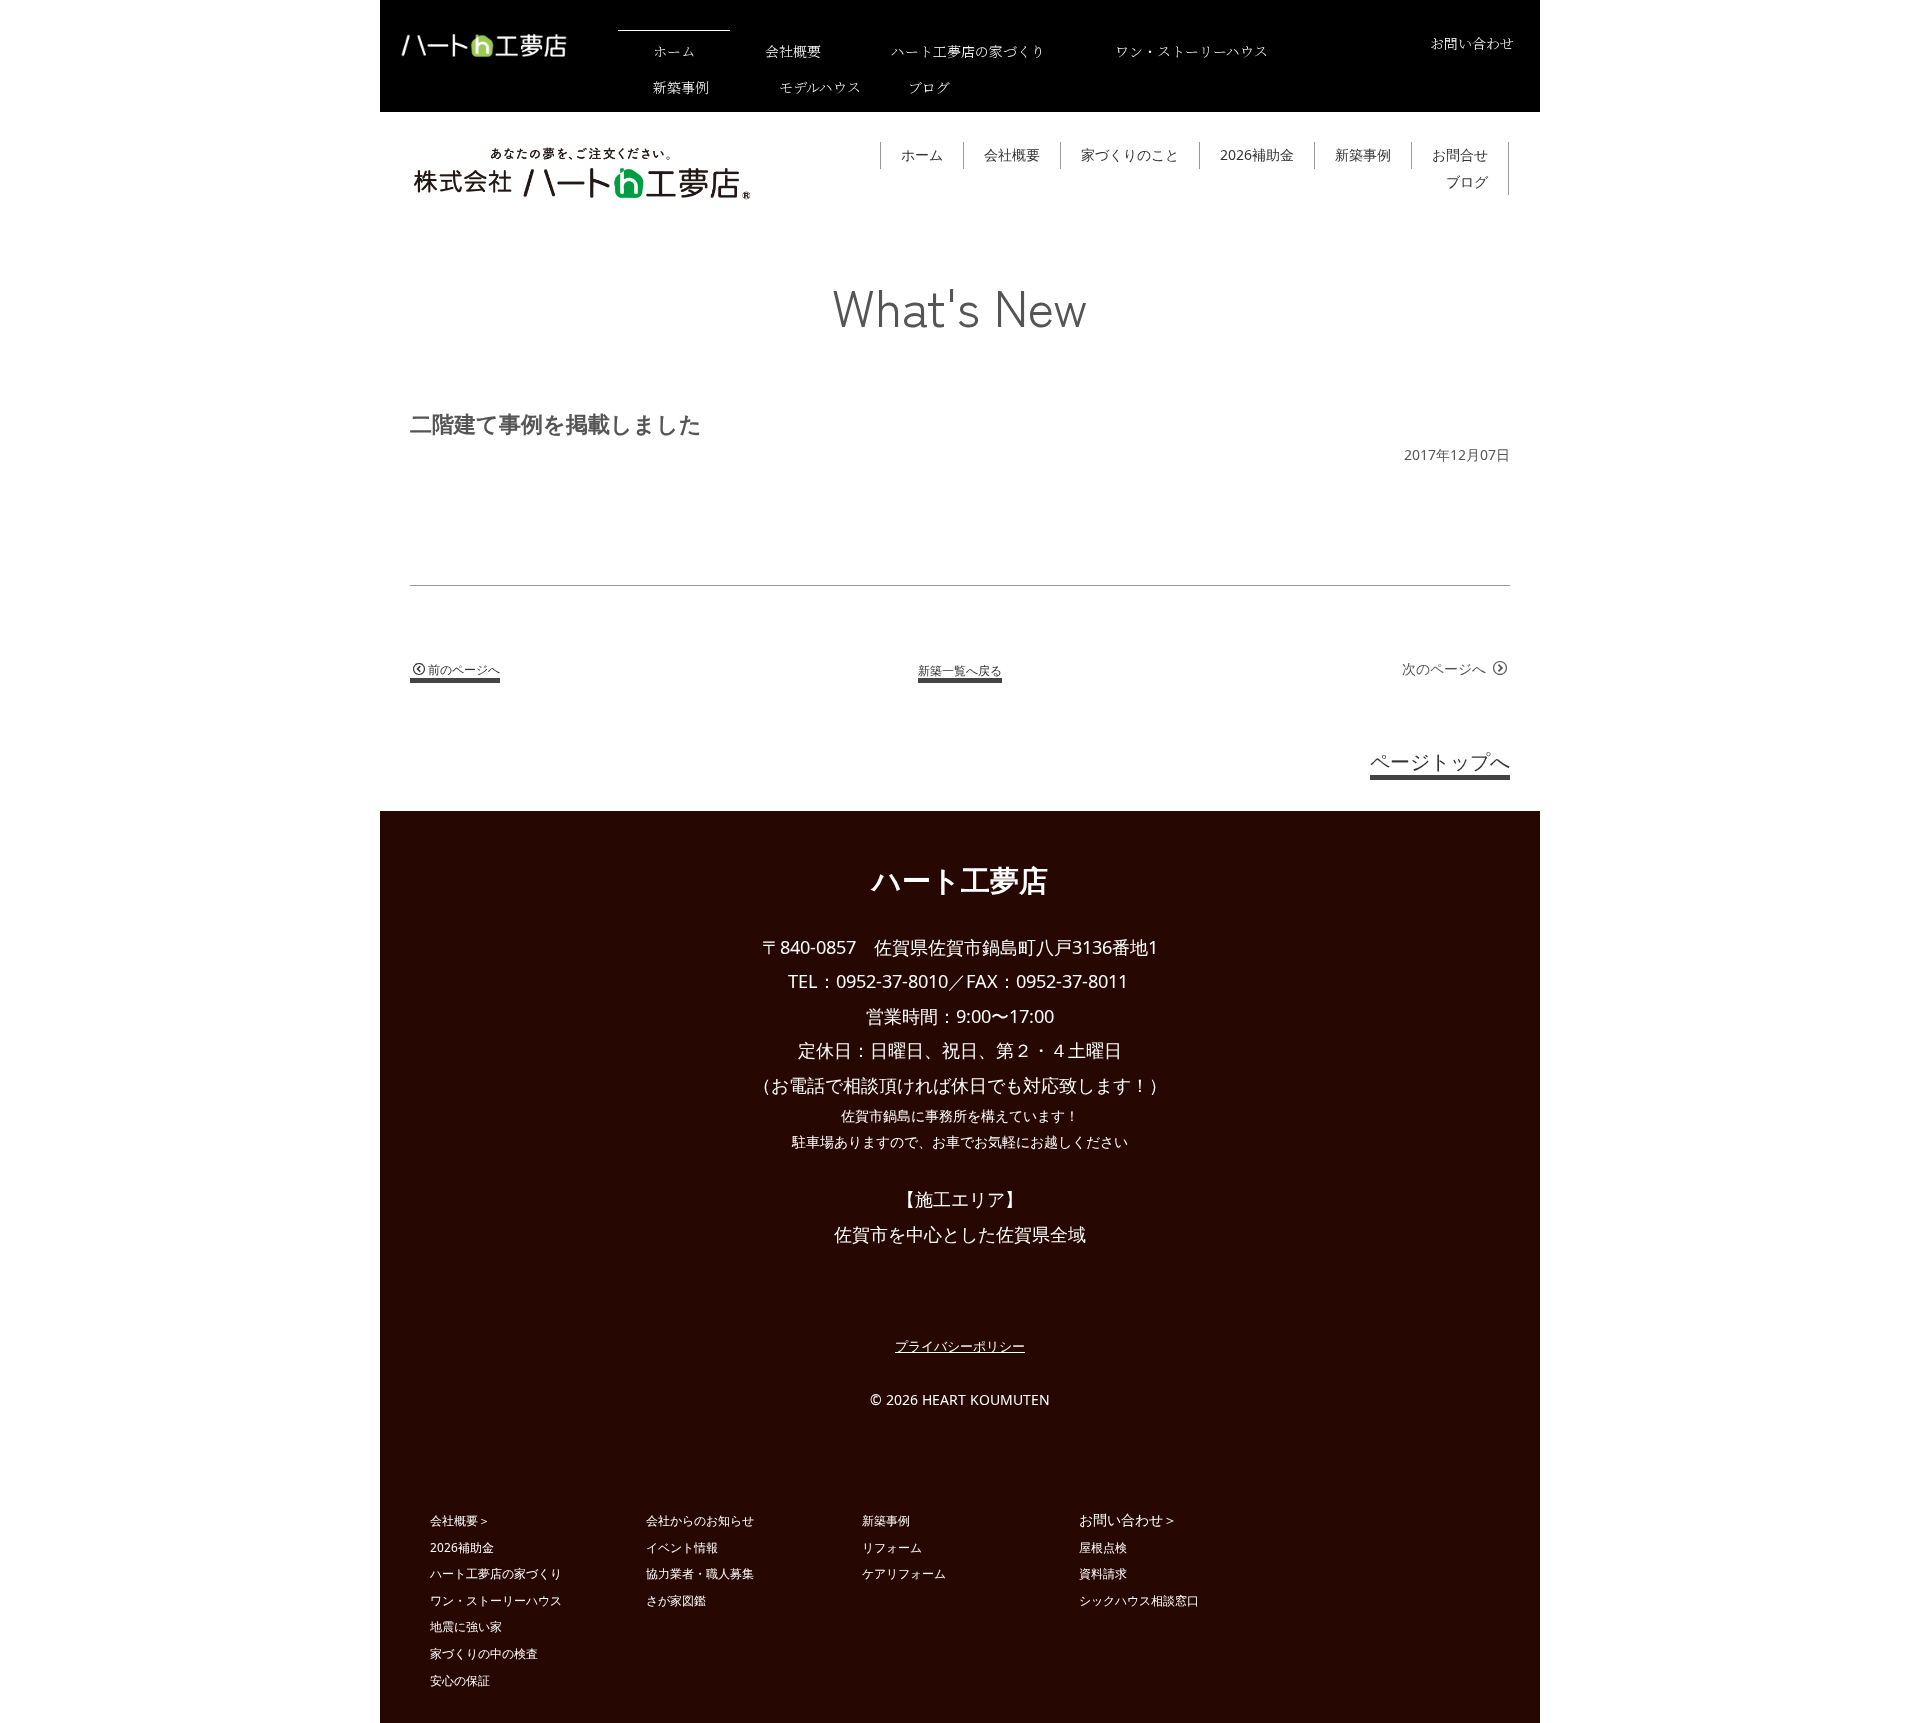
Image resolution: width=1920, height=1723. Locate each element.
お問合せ (1460, 154)
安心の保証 (460, 1680)
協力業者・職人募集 (700, 1573)
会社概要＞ (460, 1520)
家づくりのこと (1130, 154)
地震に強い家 (466, 1626)
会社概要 (1012, 154)
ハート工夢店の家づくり (496, 1573)
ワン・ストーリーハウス (496, 1600)
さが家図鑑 (676, 1600)
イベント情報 (682, 1547)
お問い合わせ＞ (1128, 1519)
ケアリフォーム (904, 1573)
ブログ (929, 87)
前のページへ (464, 669)
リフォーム (892, 1547)
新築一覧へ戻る (960, 669)
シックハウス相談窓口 (1139, 1600)
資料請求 (1103, 1573)
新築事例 (1363, 154)
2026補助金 (1257, 154)
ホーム (922, 154)
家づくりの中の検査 (484, 1653)
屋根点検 (1103, 1547)
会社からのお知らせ (700, 1520)
